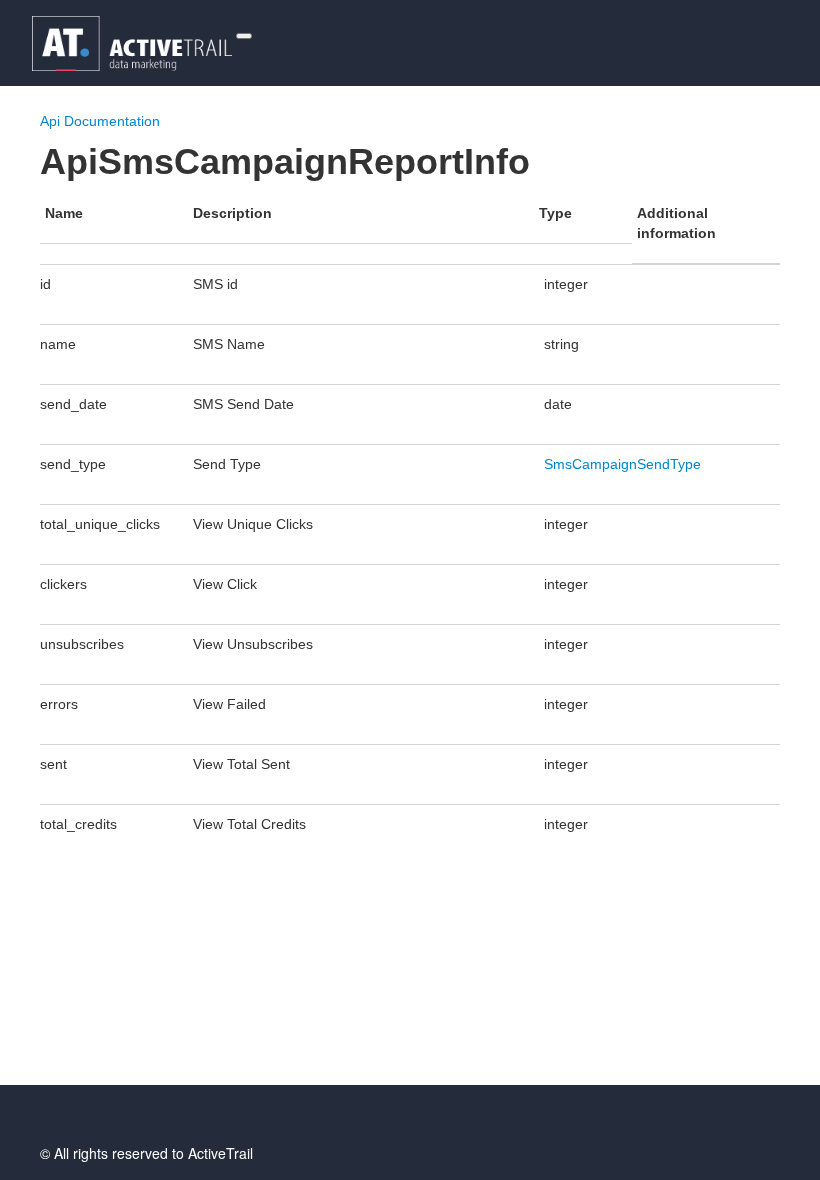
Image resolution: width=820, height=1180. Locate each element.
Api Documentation (100, 121)
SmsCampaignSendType (622, 464)
